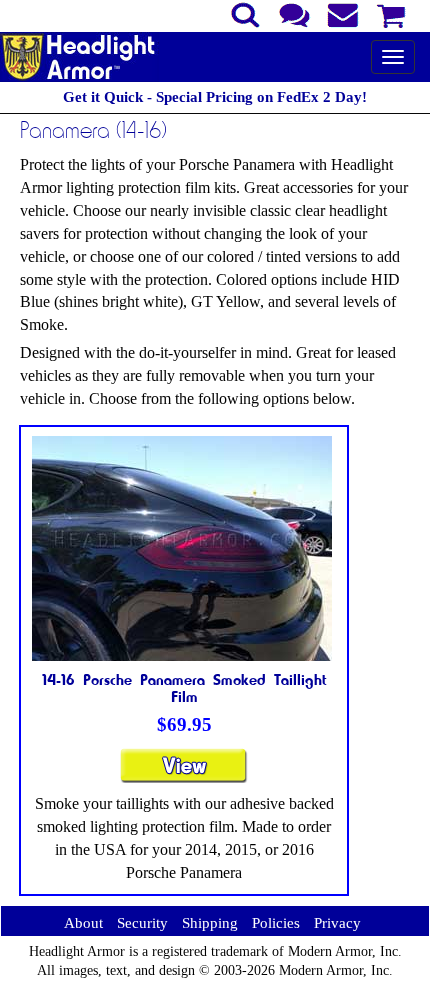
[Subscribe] (343, 13)
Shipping (210, 923)
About (83, 923)
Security (142, 923)
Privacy (337, 923)
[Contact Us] (294, 13)
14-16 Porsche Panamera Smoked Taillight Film (184, 688)
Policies (276, 923)
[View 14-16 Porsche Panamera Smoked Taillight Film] (184, 774)
